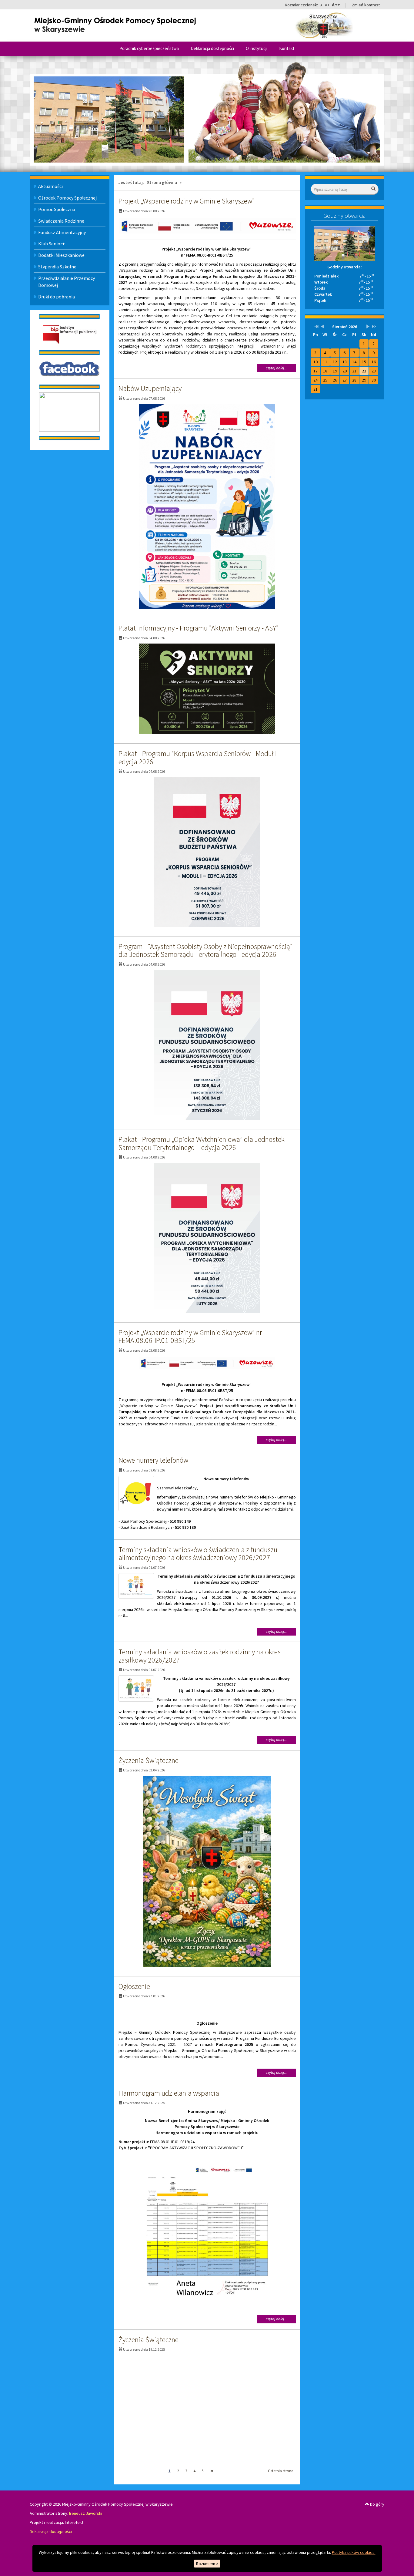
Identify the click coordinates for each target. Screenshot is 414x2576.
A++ (336, 5)
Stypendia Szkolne (57, 267)
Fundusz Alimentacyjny (62, 232)
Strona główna (162, 182)
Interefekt (74, 2522)
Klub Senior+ (52, 244)
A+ (327, 5)
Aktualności (50, 186)
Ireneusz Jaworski (86, 2513)
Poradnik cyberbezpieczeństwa (149, 48)
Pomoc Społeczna (57, 209)
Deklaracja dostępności (212, 48)
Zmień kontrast (366, 5)
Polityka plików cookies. (354, 2552)
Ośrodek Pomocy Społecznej (67, 198)
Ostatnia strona (281, 2471)
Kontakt (287, 48)
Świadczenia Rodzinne (61, 221)
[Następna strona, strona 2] (212, 2471)
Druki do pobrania (57, 297)
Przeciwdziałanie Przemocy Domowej (67, 282)
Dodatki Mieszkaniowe (61, 255)
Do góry (377, 2504)
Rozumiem (207, 2564)
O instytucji (257, 48)
